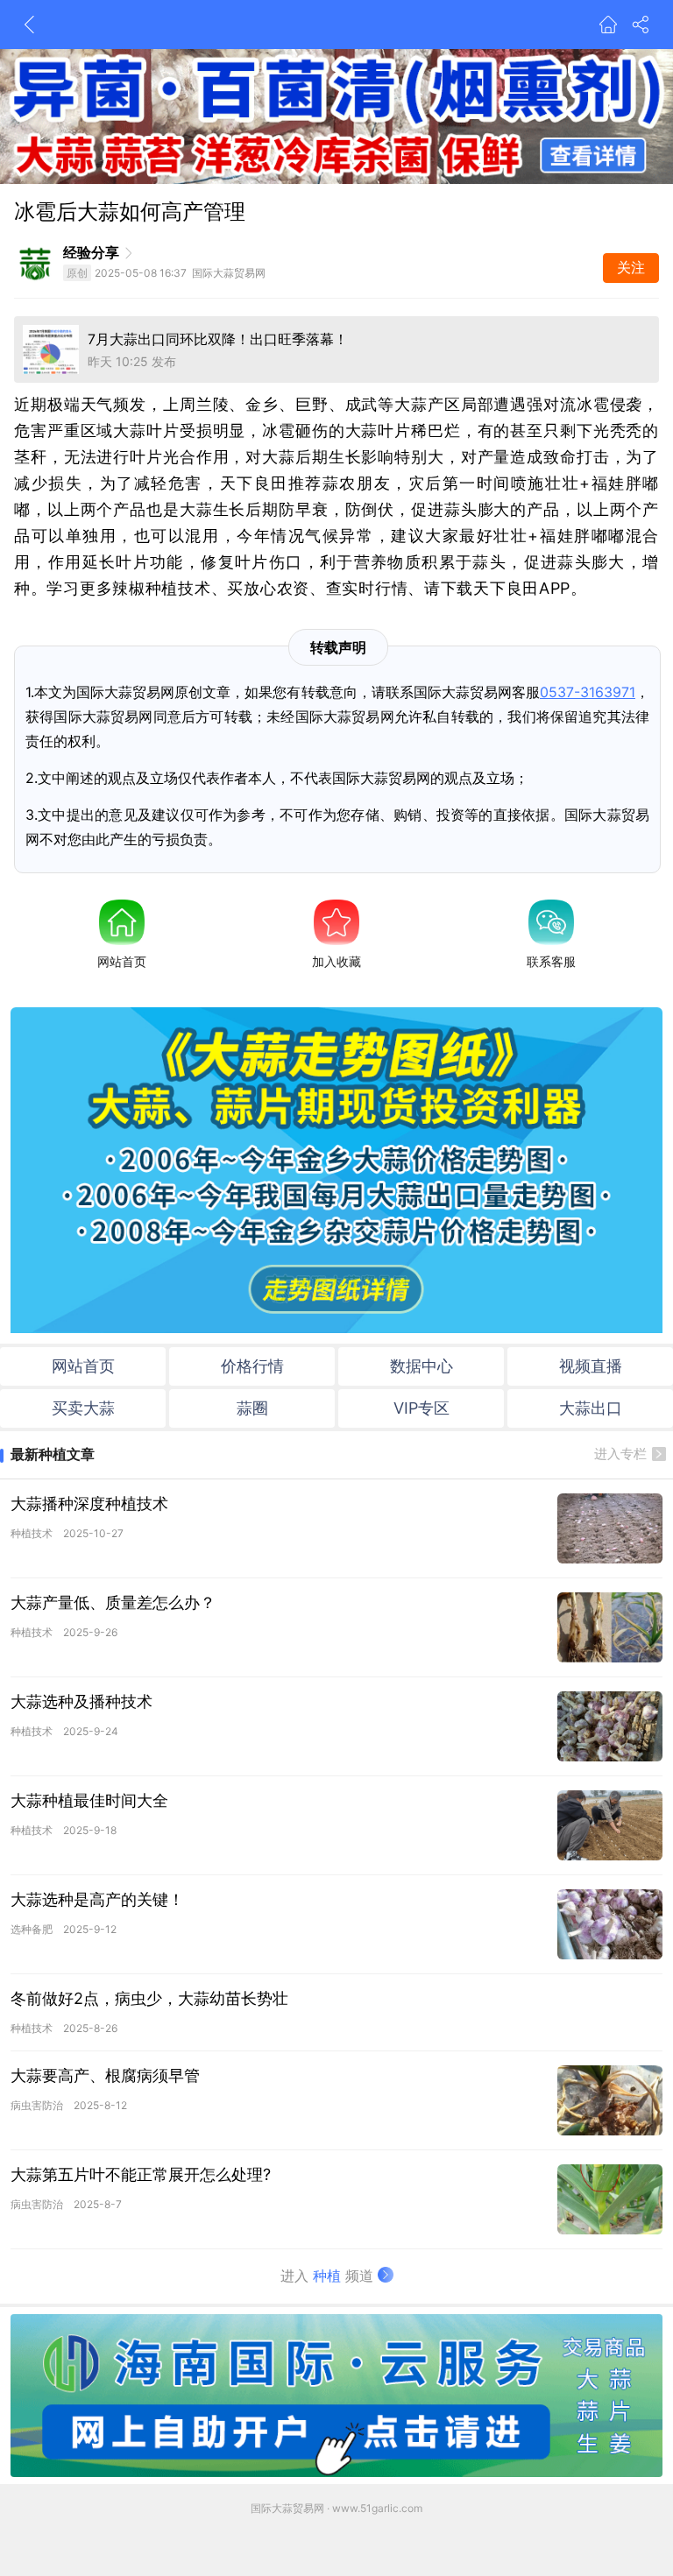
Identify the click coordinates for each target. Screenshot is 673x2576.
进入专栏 (620, 1454)
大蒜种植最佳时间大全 (89, 1800)
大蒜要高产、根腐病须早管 (105, 2075)
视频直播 (591, 1366)
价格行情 (252, 1366)
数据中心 (422, 1366)
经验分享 (91, 252)
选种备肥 (32, 1929)
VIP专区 (422, 1408)
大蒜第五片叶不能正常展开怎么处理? (141, 2174)
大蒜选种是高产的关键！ (97, 1899)
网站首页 (122, 961)
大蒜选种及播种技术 (81, 1701)
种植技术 (32, 1533)
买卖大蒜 (83, 1408)
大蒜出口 (591, 1408)
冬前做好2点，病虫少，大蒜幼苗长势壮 (149, 1998)
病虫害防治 (37, 2105)
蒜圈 (252, 1408)
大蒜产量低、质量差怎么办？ (113, 1602)
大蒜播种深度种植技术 (89, 1503)
